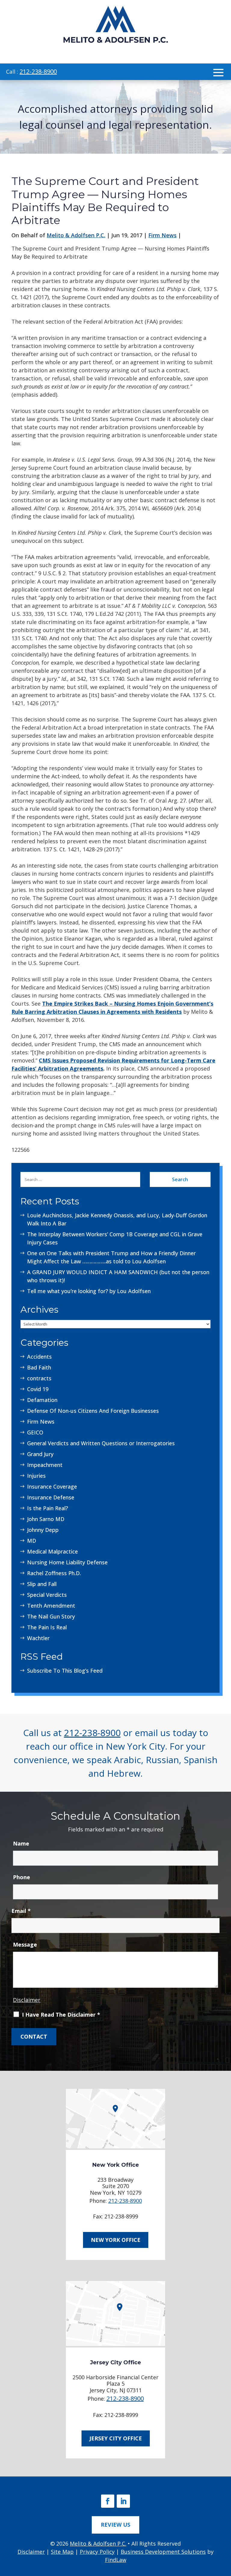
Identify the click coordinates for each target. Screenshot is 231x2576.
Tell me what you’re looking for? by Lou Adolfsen (89, 1291)
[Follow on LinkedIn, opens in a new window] (123, 2501)
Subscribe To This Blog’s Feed (65, 1671)
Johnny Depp (43, 1530)
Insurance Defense (51, 1497)
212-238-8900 (38, 71)
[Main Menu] (218, 72)
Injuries (36, 1476)
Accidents (39, 1357)
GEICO (35, 1432)
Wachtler (38, 1638)
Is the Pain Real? (48, 1508)
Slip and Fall (42, 1584)
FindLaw (116, 2560)
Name (21, 1843)
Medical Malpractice (52, 1551)
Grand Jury (40, 1454)
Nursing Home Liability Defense (67, 1562)
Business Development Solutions (163, 2552)
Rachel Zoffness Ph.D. (54, 1573)
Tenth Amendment (51, 1606)
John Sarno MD (46, 1519)
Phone (22, 1877)
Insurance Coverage (52, 1486)
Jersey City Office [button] (116, 2438)
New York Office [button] (116, 2240)
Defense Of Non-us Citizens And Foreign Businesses (93, 1411)
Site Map (62, 2552)
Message (25, 1944)
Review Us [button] (115, 2525)
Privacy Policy (97, 2552)
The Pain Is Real (47, 1627)
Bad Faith (39, 1367)
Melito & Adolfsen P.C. (76, 235)
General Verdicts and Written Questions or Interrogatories (101, 1443)
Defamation (42, 1400)
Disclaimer (27, 2000)
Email (21, 1911)
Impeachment (45, 1465)
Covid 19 (38, 1389)
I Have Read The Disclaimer (61, 2015)
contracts (39, 1378)
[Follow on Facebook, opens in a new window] (108, 2501)
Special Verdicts (47, 1595)
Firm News (162, 235)
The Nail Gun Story (51, 1616)
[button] (224, 2532)
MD (32, 1541)
